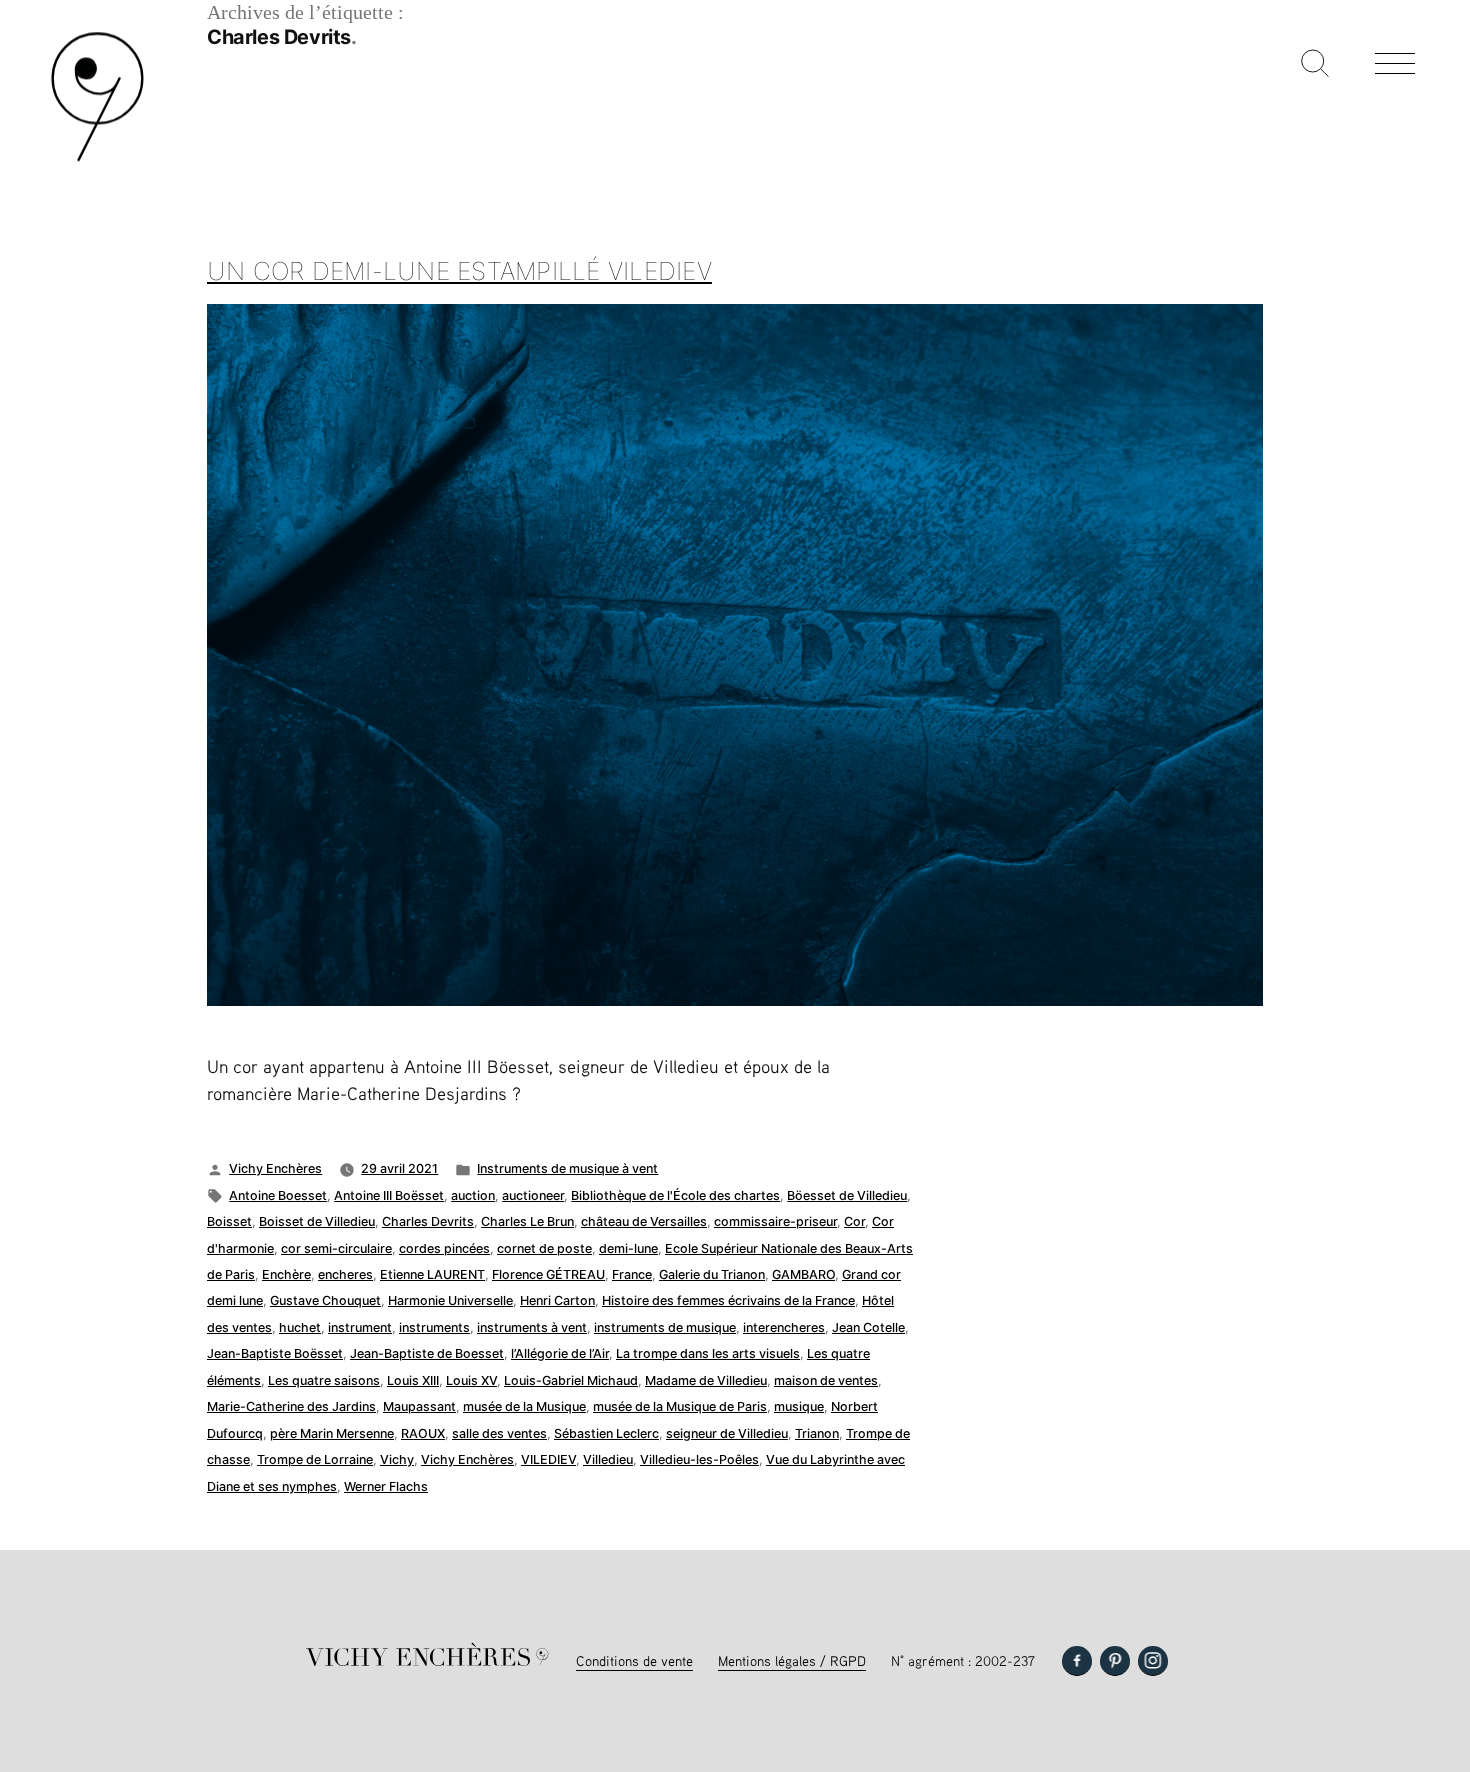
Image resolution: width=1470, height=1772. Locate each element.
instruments (434, 1327)
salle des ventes (499, 1433)
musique (799, 1406)
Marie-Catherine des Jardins (291, 1406)
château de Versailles (644, 1221)
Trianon (817, 1433)
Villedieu (608, 1459)
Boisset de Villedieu (317, 1221)
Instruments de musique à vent (567, 1168)
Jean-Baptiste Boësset (275, 1353)
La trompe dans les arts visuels (708, 1353)
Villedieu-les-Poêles (699, 1459)
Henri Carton (557, 1300)
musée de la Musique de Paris (680, 1406)
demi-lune (628, 1248)
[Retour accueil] (97, 159)
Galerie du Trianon (712, 1274)
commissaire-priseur (775, 1221)
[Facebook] (1077, 1661)
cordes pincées (444, 1248)
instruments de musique (665, 1327)
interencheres (784, 1327)
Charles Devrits (428, 1221)
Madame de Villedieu (706, 1380)
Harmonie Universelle (450, 1300)
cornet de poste (544, 1248)
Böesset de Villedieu (847, 1195)
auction (473, 1195)
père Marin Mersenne (332, 1433)
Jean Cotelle (868, 1327)
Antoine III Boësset (389, 1195)
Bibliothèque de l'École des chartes (675, 1195)
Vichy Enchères (275, 1168)
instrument (360, 1327)
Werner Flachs (386, 1486)
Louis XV (471, 1380)
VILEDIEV (548, 1459)
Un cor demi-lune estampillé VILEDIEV (459, 271)
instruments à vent (532, 1327)
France (632, 1274)
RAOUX (423, 1433)
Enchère (286, 1274)
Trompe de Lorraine (315, 1459)
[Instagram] (1153, 1661)
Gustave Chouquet (325, 1300)
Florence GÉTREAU (548, 1274)
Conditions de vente (634, 1660)
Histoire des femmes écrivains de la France (728, 1300)
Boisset (229, 1221)
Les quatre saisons (324, 1380)
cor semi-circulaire (336, 1248)
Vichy (397, 1459)
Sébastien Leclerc (606, 1433)
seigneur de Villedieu (727, 1433)
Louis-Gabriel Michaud (571, 1380)
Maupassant (419, 1406)
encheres (345, 1274)
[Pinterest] (1115, 1661)
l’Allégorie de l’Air (560, 1353)
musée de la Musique (524, 1406)
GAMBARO (803, 1274)
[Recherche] (1315, 65)
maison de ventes (826, 1380)
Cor (854, 1221)
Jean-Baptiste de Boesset (427, 1353)
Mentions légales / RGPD (792, 1660)
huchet (300, 1327)
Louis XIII (413, 1380)
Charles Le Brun (527, 1221)
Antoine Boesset (278, 1195)
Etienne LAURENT (432, 1274)
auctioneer (533, 1195)
